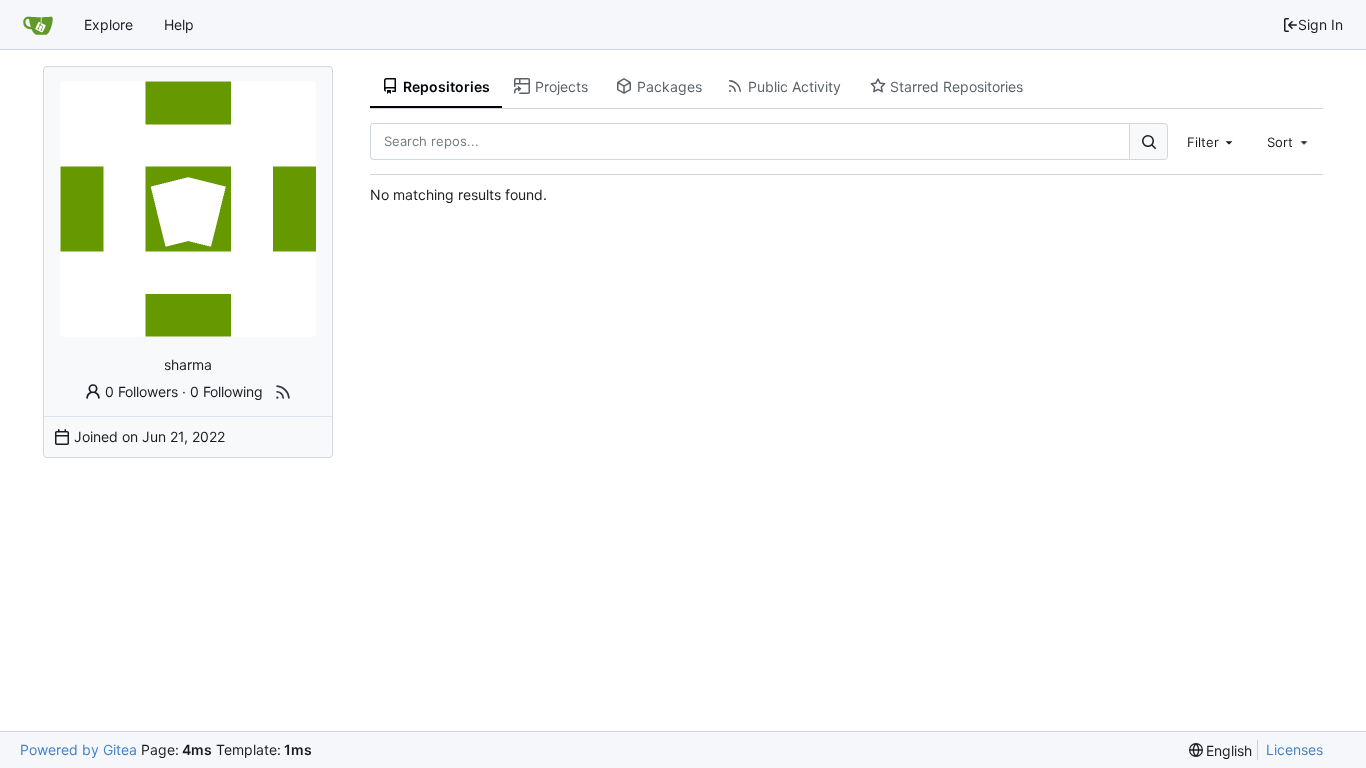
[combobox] (1212, 141)
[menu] (1221, 750)
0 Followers (141, 391)
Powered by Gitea (78, 749)
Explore (108, 24)
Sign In (1320, 24)
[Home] (38, 25)
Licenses (1294, 749)
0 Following (226, 391)
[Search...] (1148, 141)
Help (179, 24)
